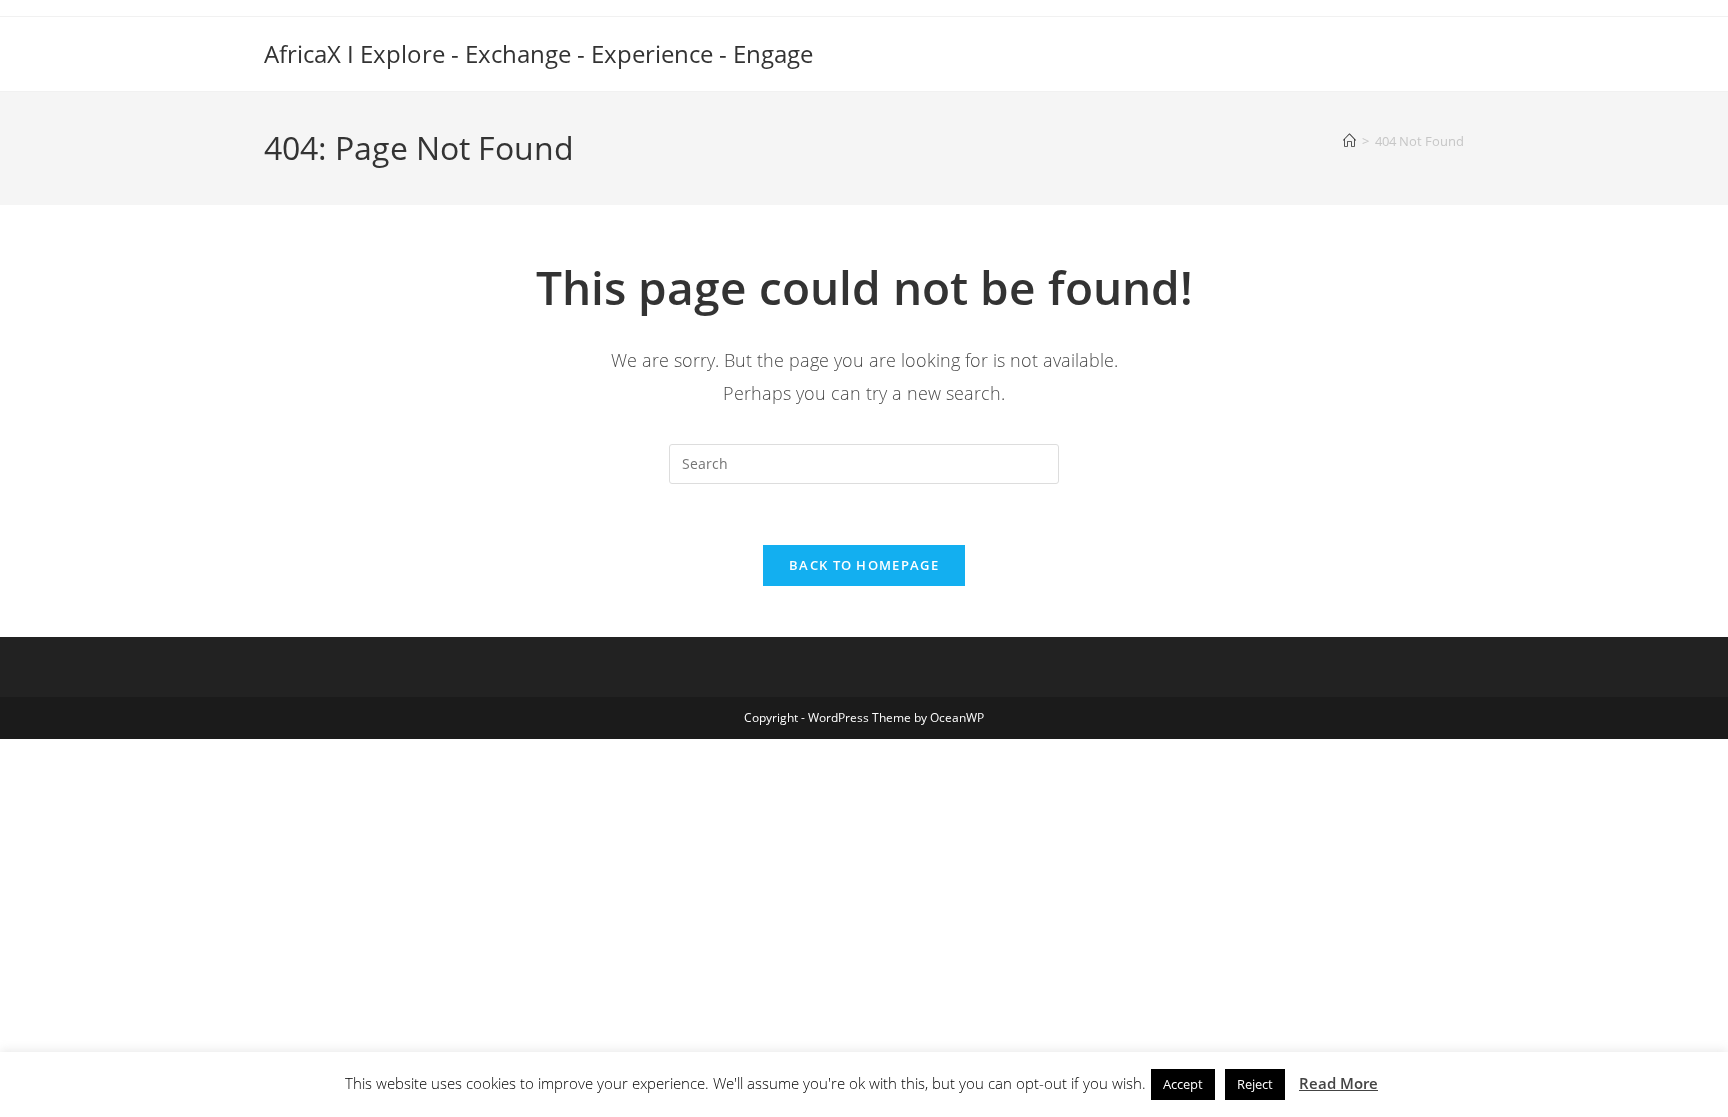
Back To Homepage (864, 565)
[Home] (1349, 141)
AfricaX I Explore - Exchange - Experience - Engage (538, 53)
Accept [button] (1183, 1084)
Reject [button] (1255, 1084)
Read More (1338, 1083)
